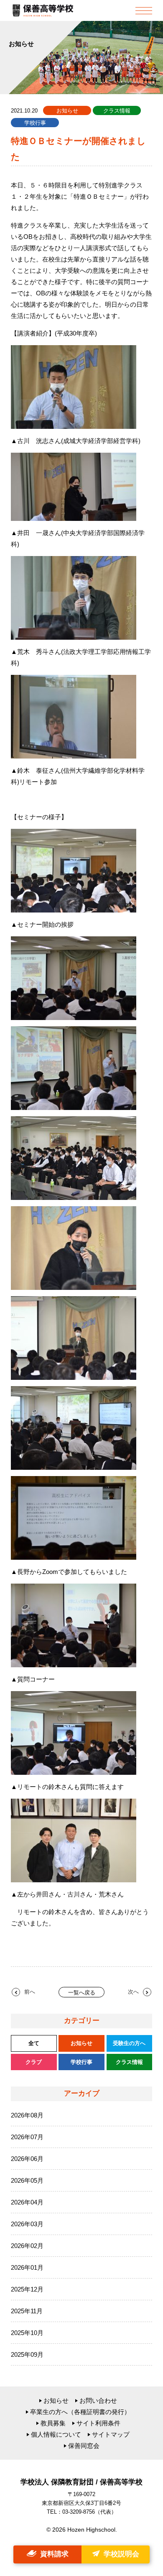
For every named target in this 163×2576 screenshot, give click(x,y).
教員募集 (53, 2423)
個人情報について (56, 2434)
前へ (30, 1992)
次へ (133, 1992)
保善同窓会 (84, 2446)
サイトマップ (111, 2434)
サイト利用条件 (98, 2423)
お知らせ (56, 2400)
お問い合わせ (98, 2400)
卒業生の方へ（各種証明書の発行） (80, 2412)
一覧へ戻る (82, 1993)
